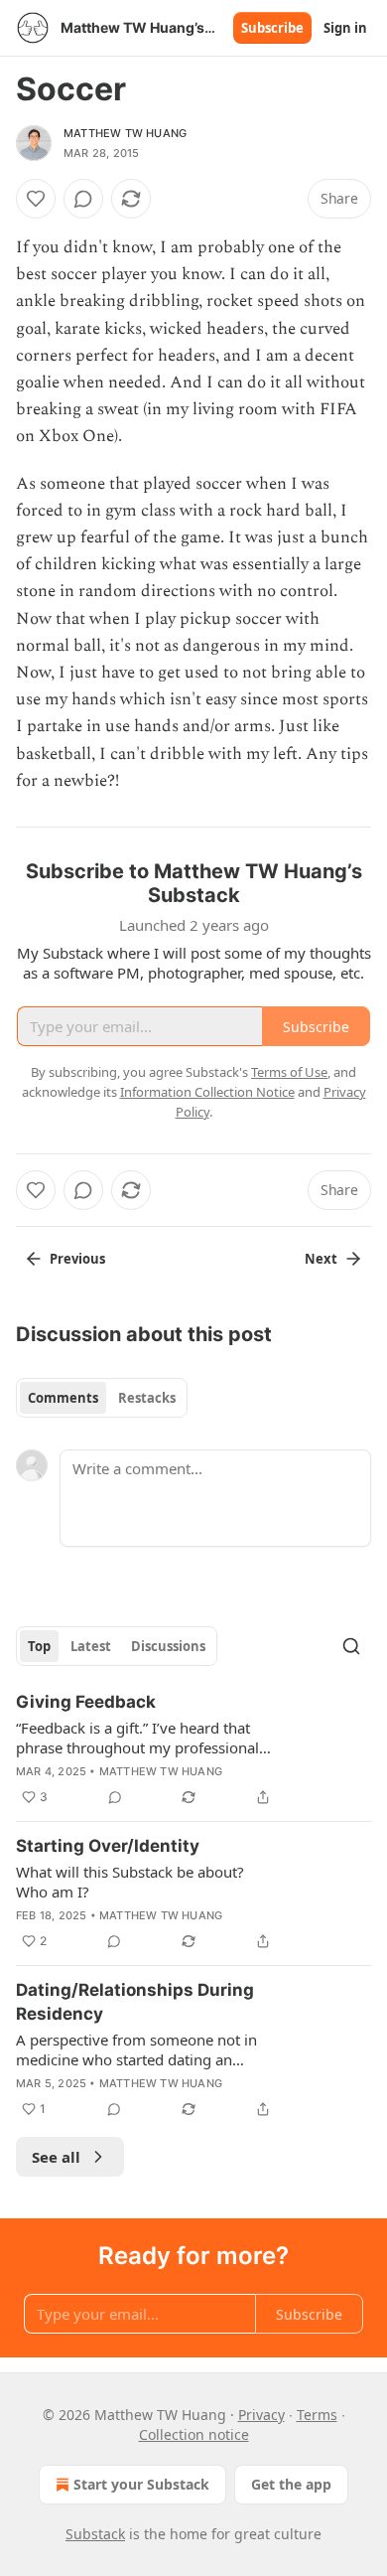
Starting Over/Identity (108, 1846)
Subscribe (272, 28)
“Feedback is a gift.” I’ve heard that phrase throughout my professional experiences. (137, 1738)
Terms (317, 2415)
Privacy (261, 2415)
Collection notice (194, 2434)
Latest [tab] (91, 1646)
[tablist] (102, 1398)
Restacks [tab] (147, 1398)
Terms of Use (289, 1072)
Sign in (345, 28)
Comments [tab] (63, 1398)
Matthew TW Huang (125, 133)
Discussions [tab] (168, 1646)
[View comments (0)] (83, 199)
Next (321, 1259)
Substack (95, 2534)
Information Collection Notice (207, 1092)
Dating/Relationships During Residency (135, 2002)
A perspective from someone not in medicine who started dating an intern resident (136, 2049)
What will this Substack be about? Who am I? (130, 1882)
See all (56, 2157)
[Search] (351, 1646)
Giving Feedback (86, 1702)
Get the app (291, 2484)
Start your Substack (141, 2484)
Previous (77, 1259)
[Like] (36, 199)
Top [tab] (39, 1646)
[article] (193, 1749)
